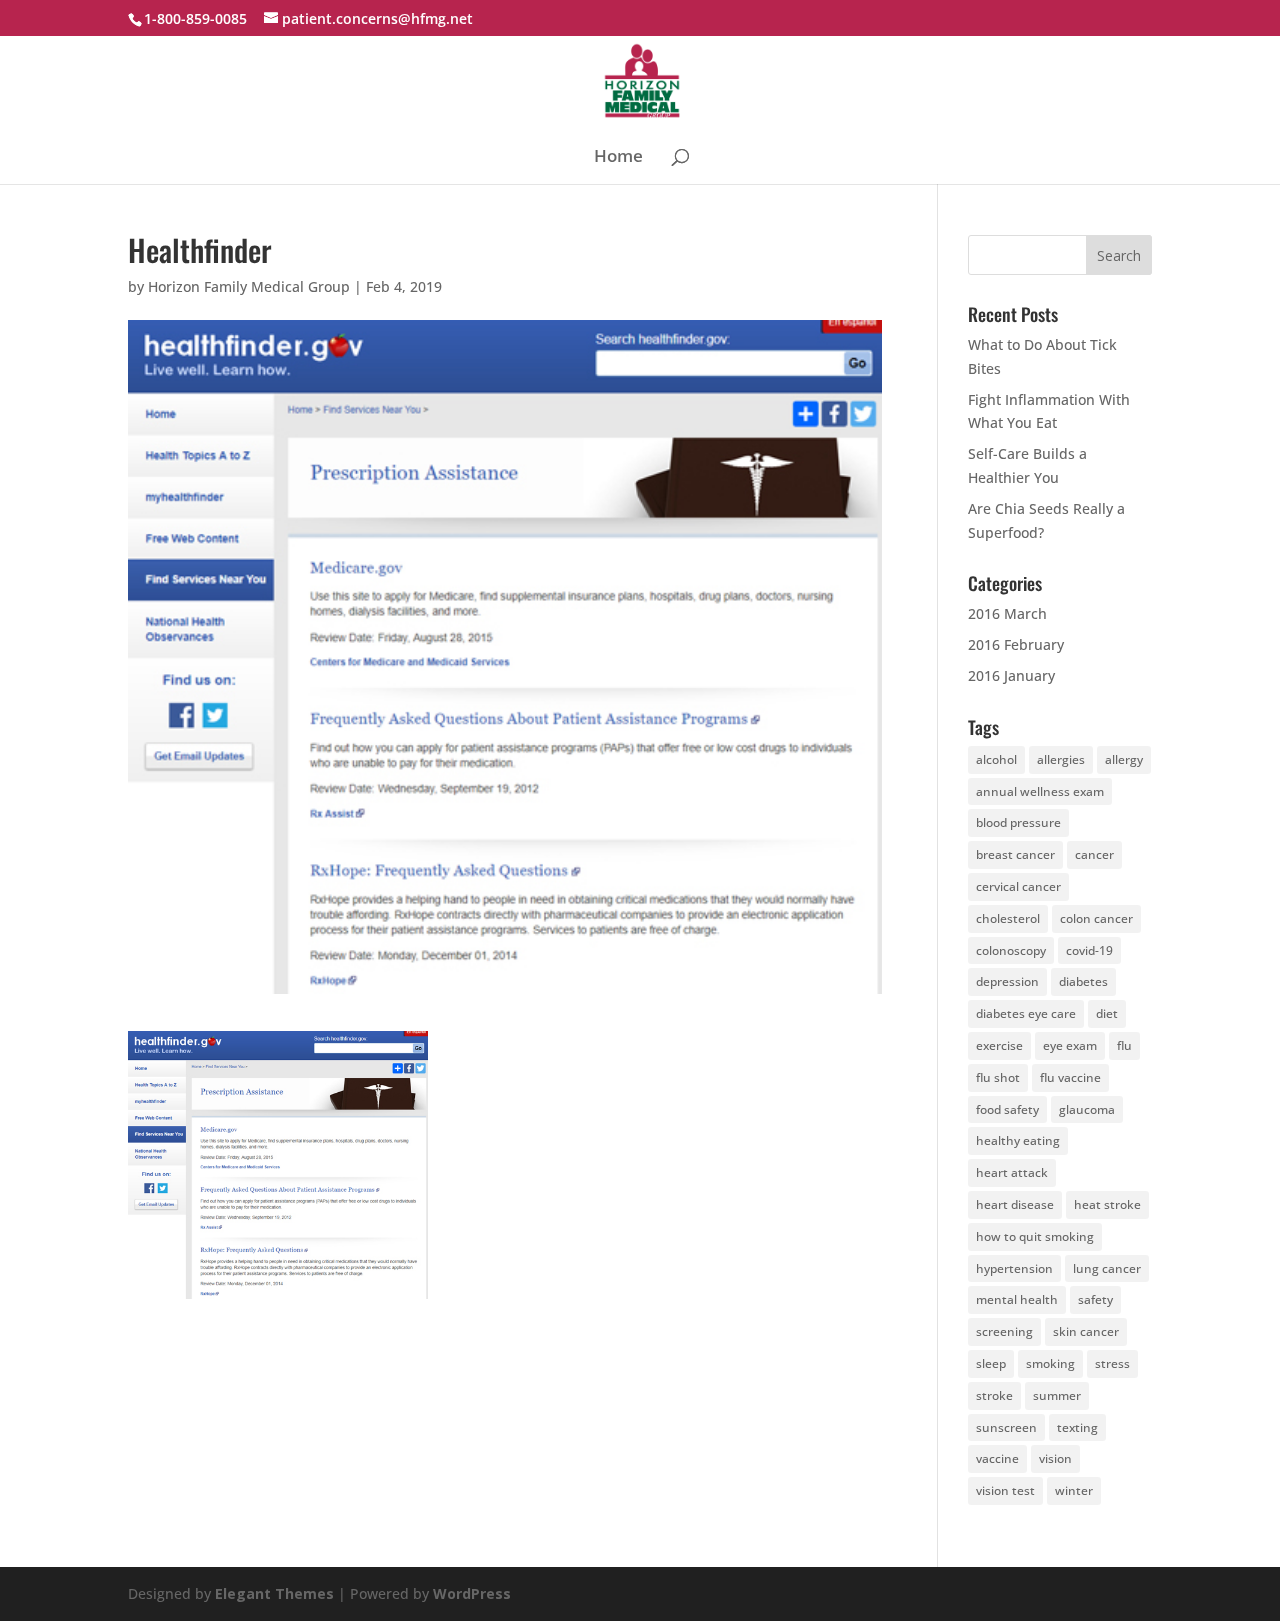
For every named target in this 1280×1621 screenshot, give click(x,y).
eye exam (1070, 1045)
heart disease (1015, 1204)
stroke (994, 1395)
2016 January (1011, 675)
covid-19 (1089, 950)
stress (1112, 1363)
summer (1057, 1395)
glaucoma (1087, 1109)
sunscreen (1006, 1427)
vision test (1005, 1490)
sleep (991, 1363)
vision (1055, 1458)
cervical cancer (1018, 886)
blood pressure (1018, 822)
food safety (1007, 1109)
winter (1074, 1490)
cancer (1094, 854)
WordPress (472, 1593)
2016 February (1016, 644)
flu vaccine (1070, 1077)
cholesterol (1008, 918)
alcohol (996, 759)
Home (618, 158)
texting (1077, 1427)
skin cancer (1086, 1331)
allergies (1061, 759)
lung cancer (1107, 1268)
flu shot (998, 1077)
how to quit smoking (1035, 1236)
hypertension (1014, 1268)
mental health (1017, 1299)
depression (1007, 981)
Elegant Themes (274, 1593)
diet (1107, 1013)
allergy (1124, 759)
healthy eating (1018, 1140)
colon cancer (1096, 918)
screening (1004, 1331)
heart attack (1012, 1172)
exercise (999, 1045)
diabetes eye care (1026, 1013)
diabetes (1083, 981)
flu (1124, 1045)
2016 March (1007, 613)
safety (1095, 1299)
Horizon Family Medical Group (249, 286)
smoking (1050, 1363)
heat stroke (1107, 1204)
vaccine (997, 1458)
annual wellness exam (1040, 791)
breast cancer (1015, 854)
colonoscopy (1011, 950)
